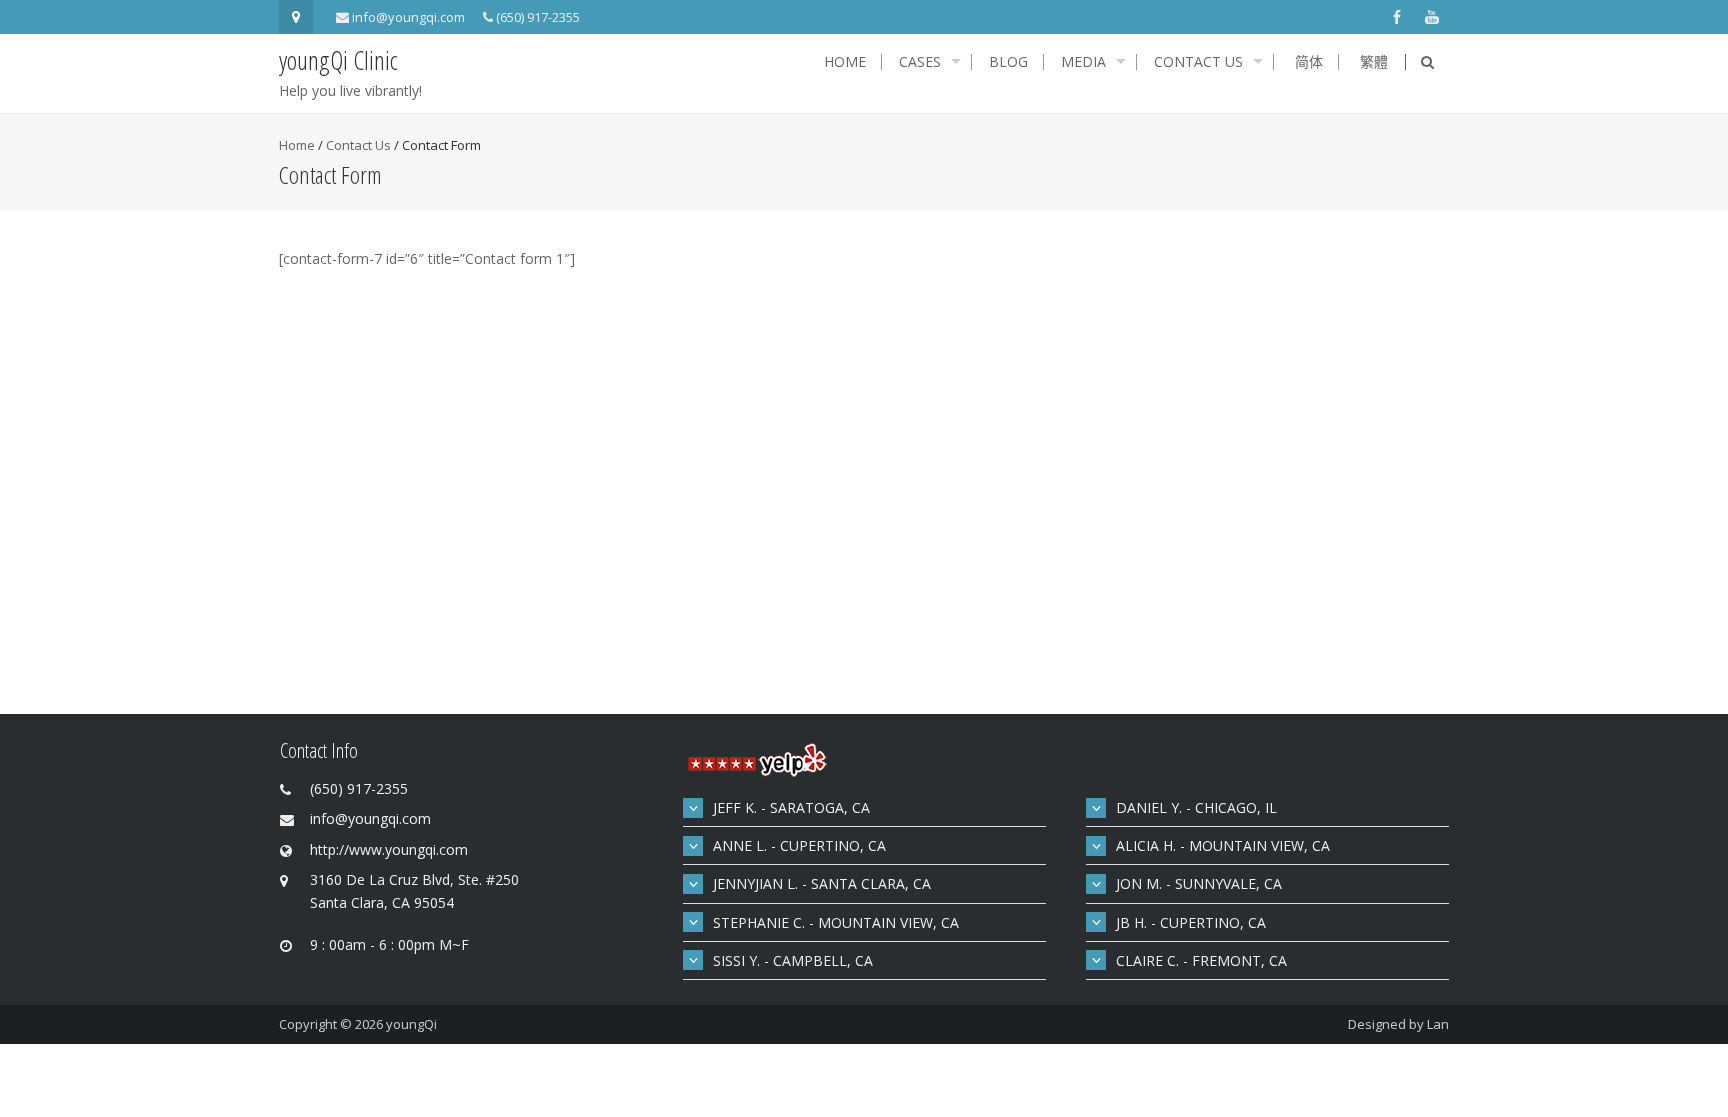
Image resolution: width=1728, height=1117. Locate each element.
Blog (1008, 62)
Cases (920, 62)
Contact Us (1198, 62)
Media (1083, 62)
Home (845, 62)
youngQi (411, 1024)
